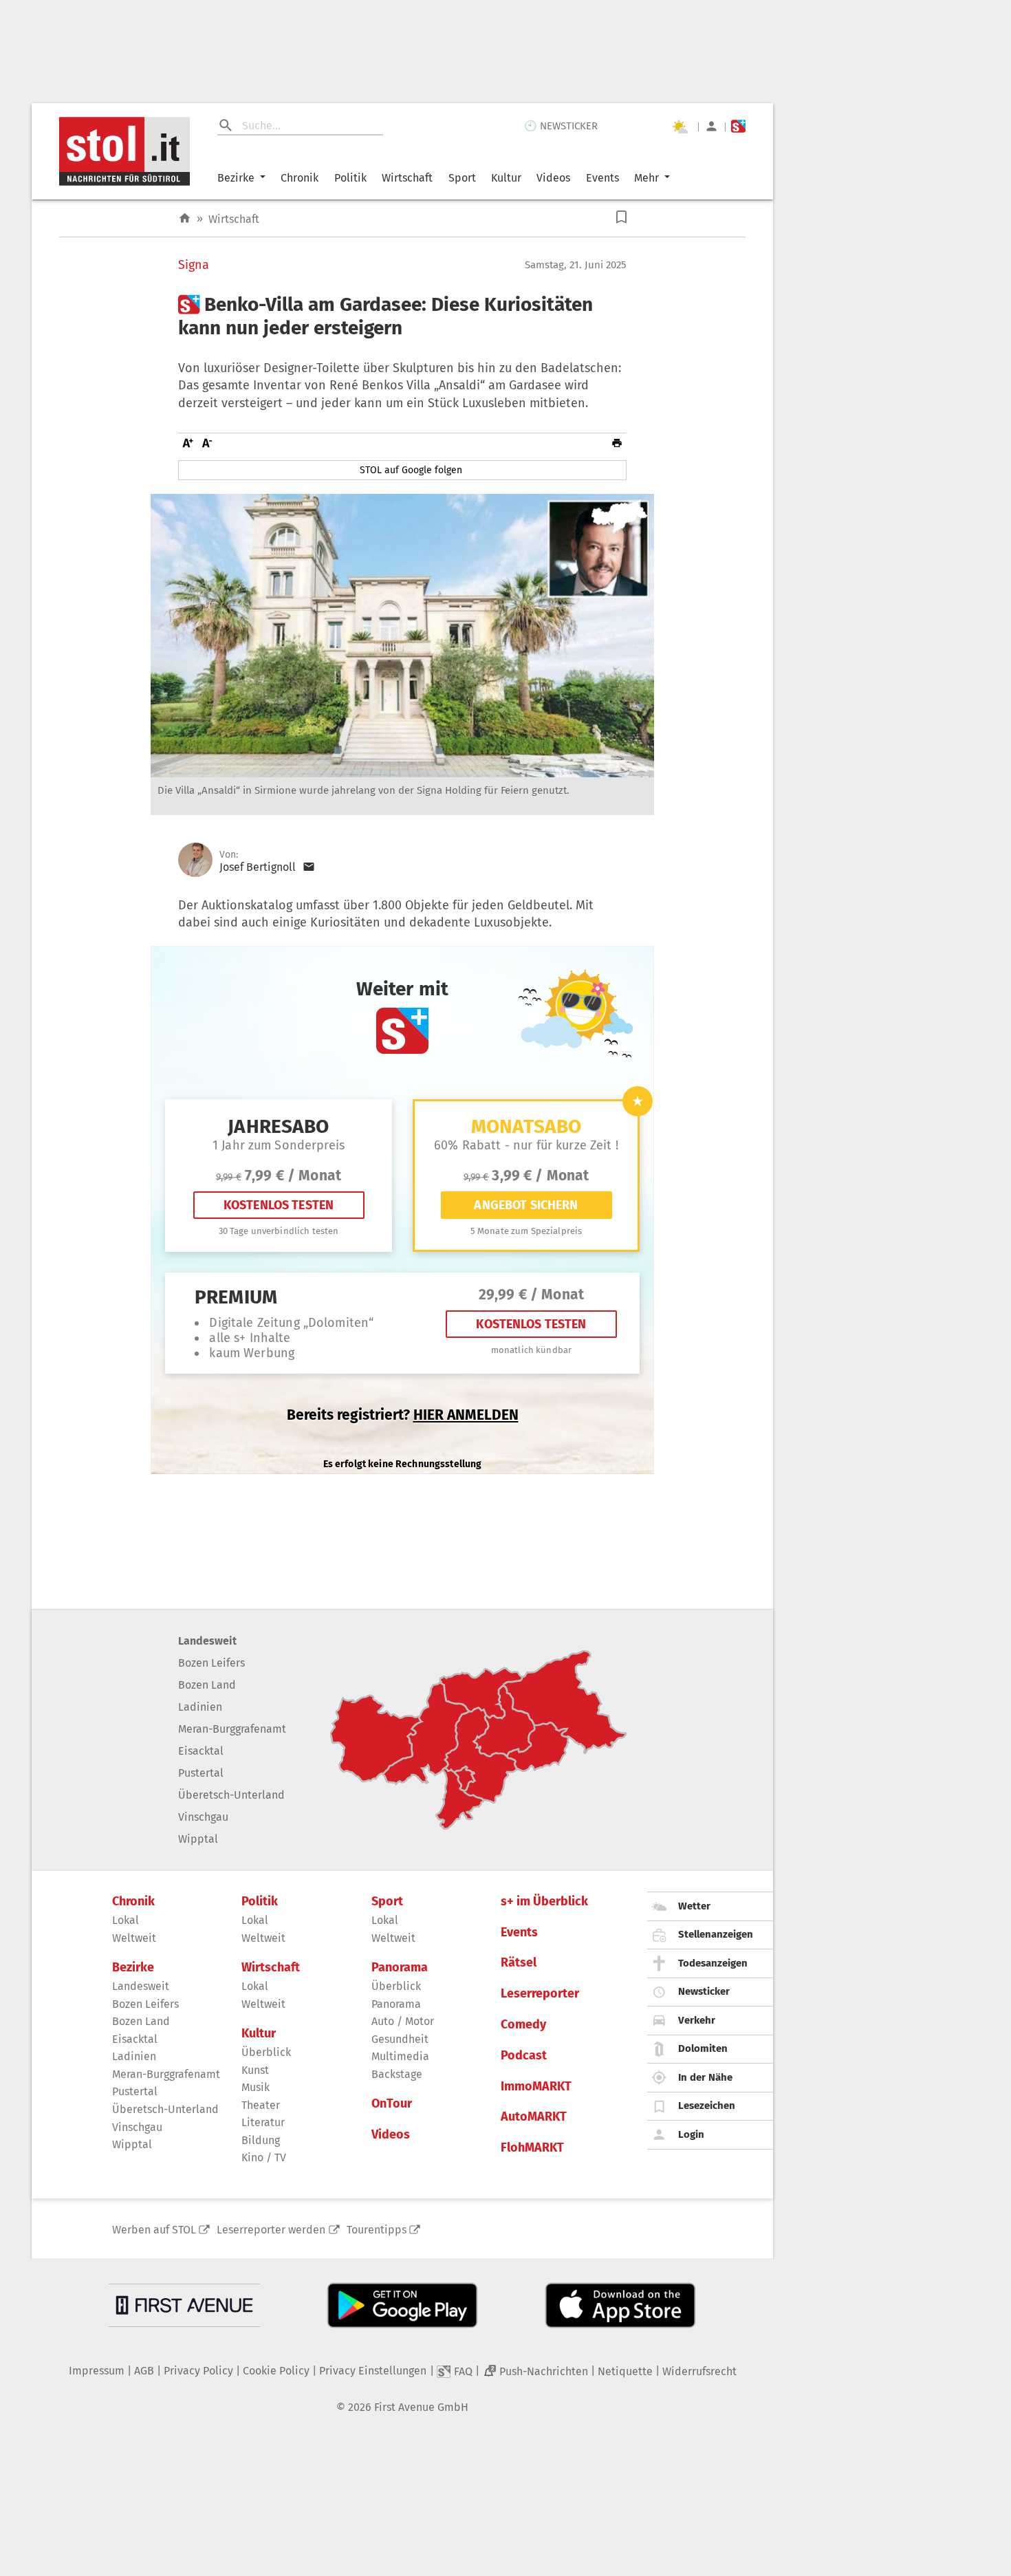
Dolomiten (703, 2048)
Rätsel (519, 1963)
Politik (350, 178)
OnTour (392, 2104)
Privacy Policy (198, 2371)
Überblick (266, 2052)
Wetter (694, 1906)
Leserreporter (540, 1994)
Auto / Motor (403, 2021)
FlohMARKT (532, 2148)
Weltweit (134, 1938)
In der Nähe (705, 2077)
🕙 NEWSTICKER (561, 126)
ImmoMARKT (536, 2087)
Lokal (126, 1920)
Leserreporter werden (271, 2230)
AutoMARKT (534, 2117)
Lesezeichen (707, 2106)
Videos (553, 178)
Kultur (506, 178)
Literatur (263, 2122)
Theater (261, 2105)
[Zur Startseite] (185, 218)
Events (602, 178)
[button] (621, 217)
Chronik (300, 178)
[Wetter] (680, 127)
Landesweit (207, 1641)
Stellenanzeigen (716, 1934)
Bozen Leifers (211, 1663)
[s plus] (738, 126)
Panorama (400, 1968)
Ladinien (200, 1707)
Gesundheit (400, 2039)
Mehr (646, 178)
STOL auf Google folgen (411, 470)
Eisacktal (201, 1751)
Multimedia (400, 2056)
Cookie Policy (276, 2371)
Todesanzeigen (713, 1963)
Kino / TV (264, 2157)
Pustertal (201, 1773)
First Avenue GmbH (421, 2407)
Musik (256, 2087)
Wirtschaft (407, 178)
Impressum (97, 2371)
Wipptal (198, 1839)
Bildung (261, 2140)
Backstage (397, 2074)
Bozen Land (207, 1685)
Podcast (524, 2056)
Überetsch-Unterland (231, 1795)
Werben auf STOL (154, 2230)
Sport (462, 178)
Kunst (255, 2070)
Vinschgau (203, 1817)
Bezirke (236, 178)
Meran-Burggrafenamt (232, 1729)
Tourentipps (377, 2230)
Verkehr (697, 2020)
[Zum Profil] (711, 126)
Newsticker (704, 1991)
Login (691, 2134)
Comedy (523, 2025)
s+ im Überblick (544, 1902)
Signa (194, 265)
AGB (144, 2371)
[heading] (402, 316)
